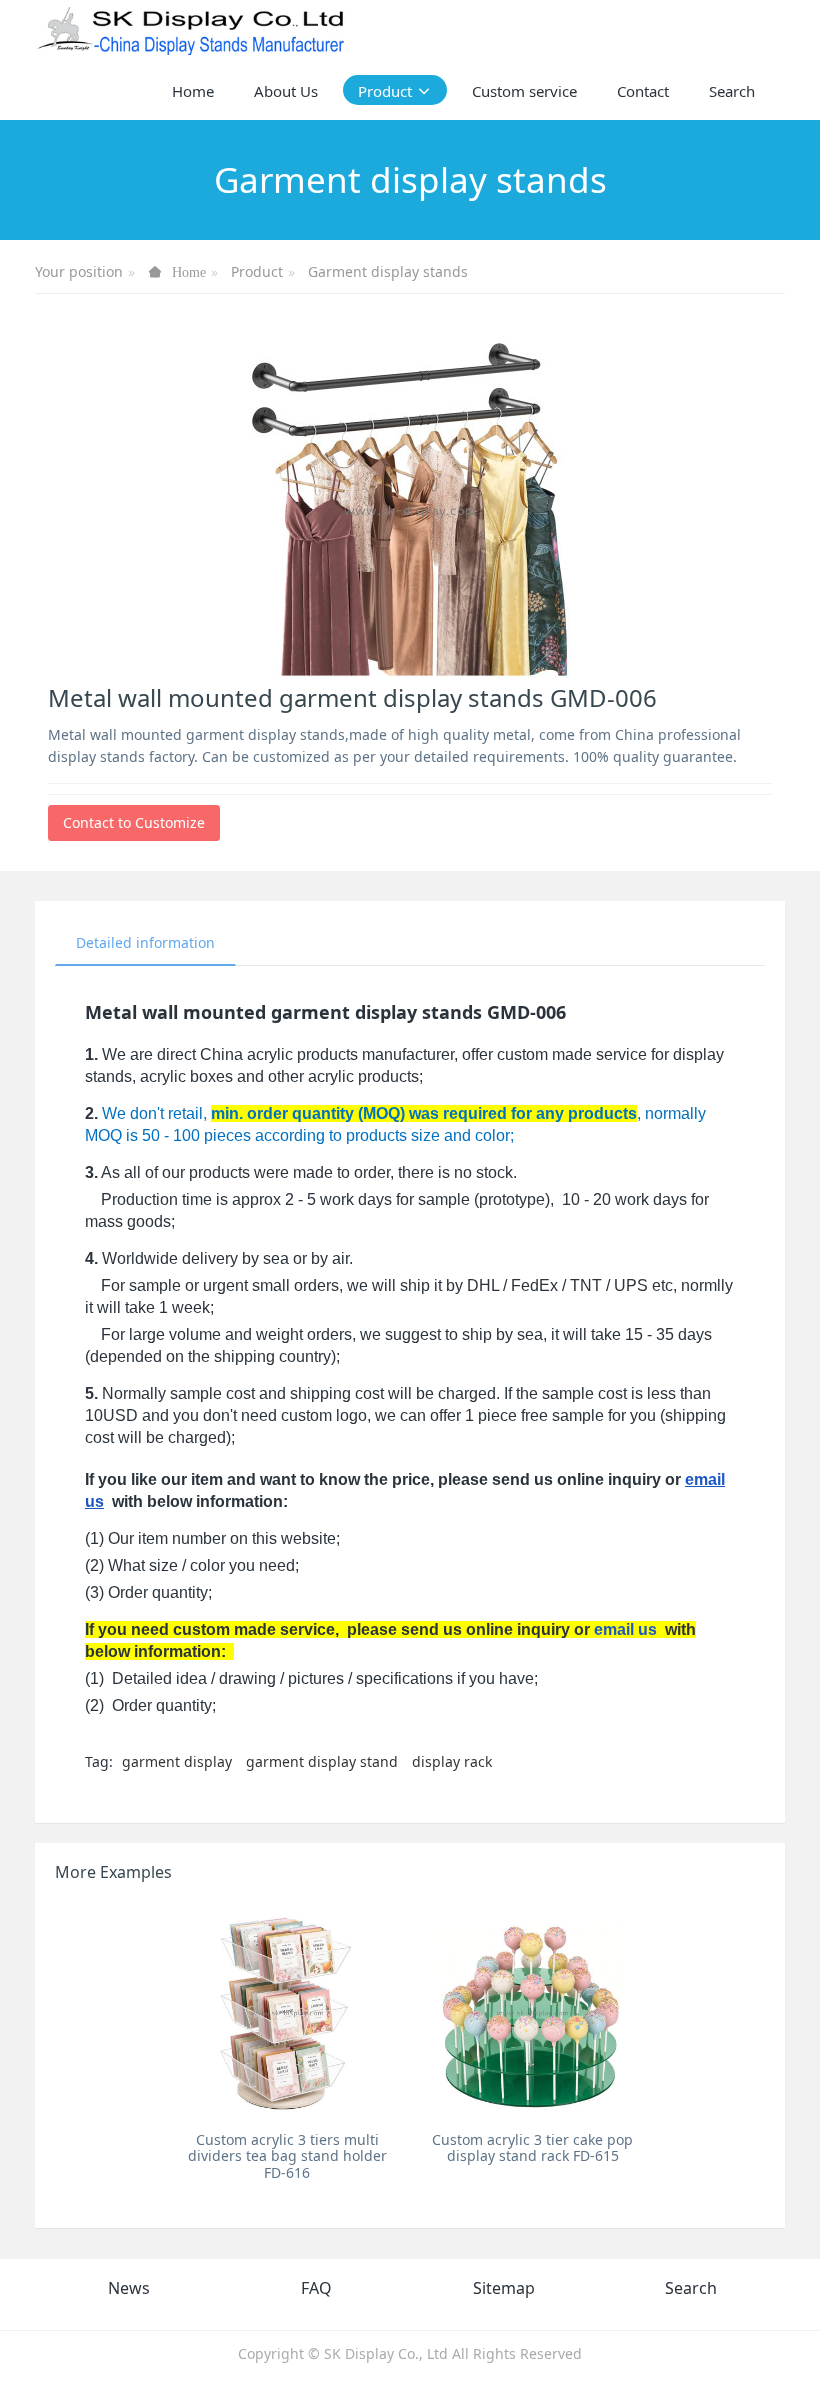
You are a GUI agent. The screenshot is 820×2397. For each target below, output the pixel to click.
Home (193, 91)
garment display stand (322, 1761)
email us (625, 1629)
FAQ (316, 2288)
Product (257, 271)
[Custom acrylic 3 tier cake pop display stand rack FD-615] (532, 2011)
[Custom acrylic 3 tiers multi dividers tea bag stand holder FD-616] (287, 2011)
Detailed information (145, 942)
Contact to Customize (134, 822)
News (129, 2288)
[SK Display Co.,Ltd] (191, 30)
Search (691, 2288)
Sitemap (504, 2288)
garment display (177, 1761)
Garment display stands (388, 271)
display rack (452, 1761)
